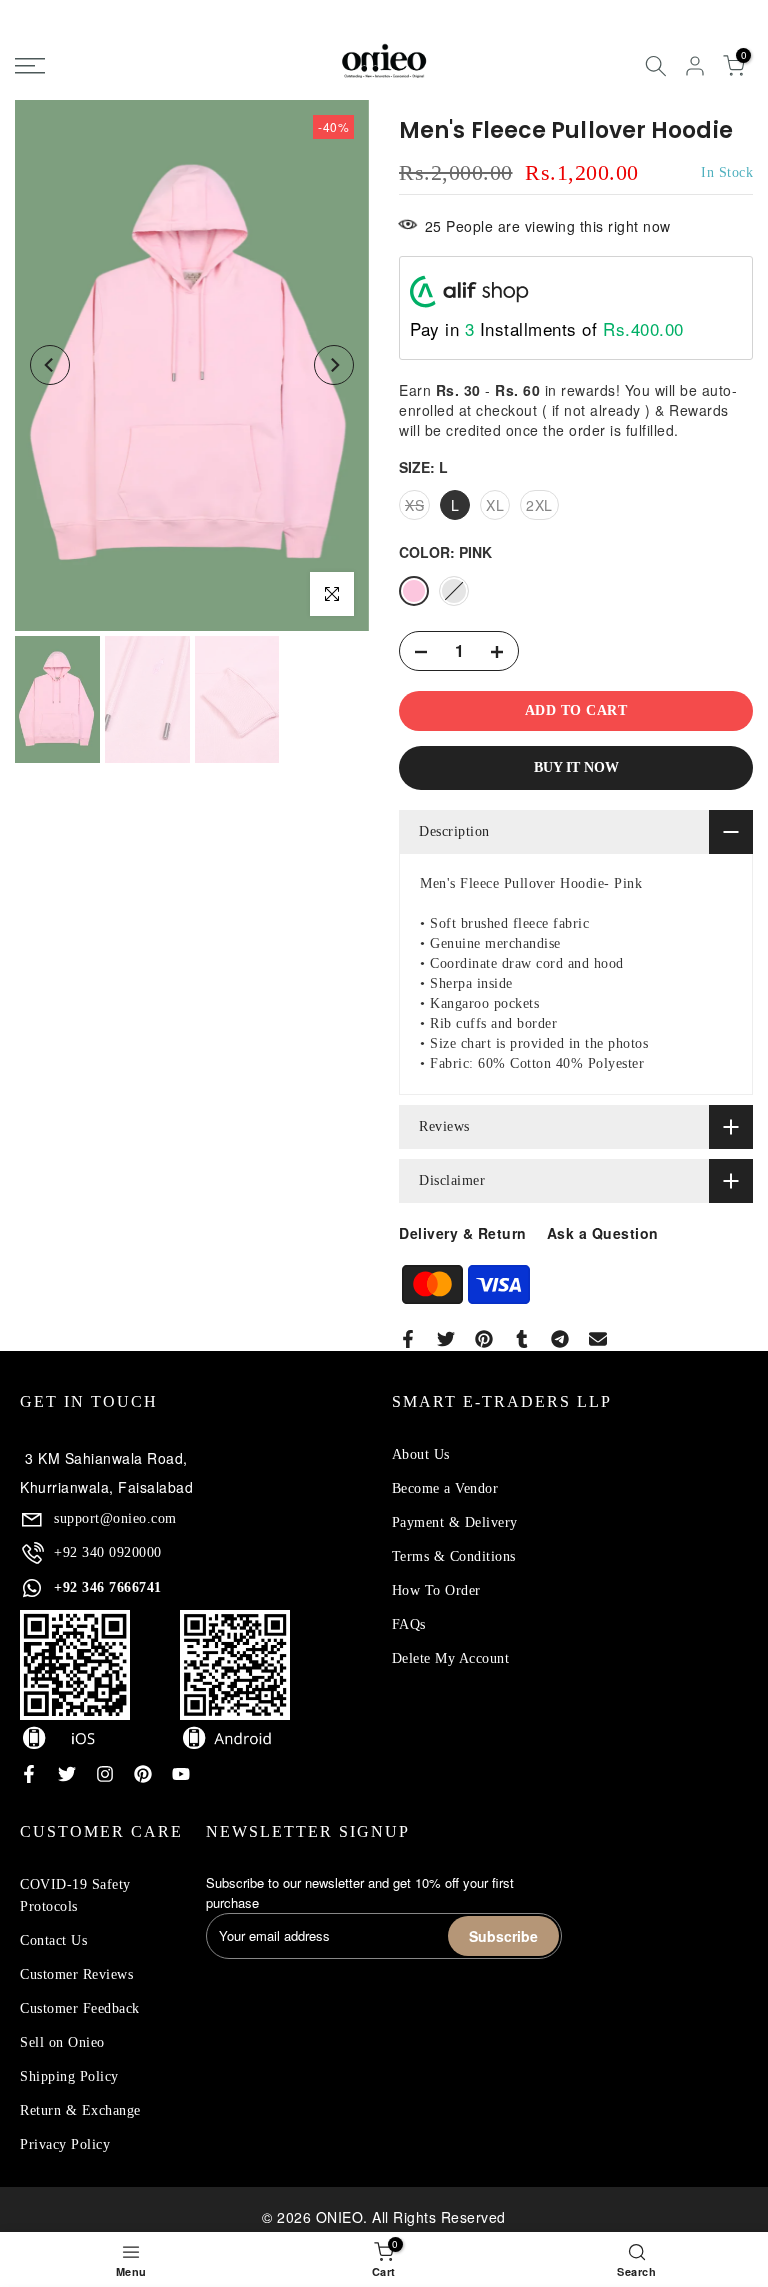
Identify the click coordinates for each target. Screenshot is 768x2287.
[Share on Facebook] (408, 1339)
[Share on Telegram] (560, 1339)
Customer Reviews (76, 1974)
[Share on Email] (598, 1339)
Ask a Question (603, 1233)
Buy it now (576, 767)
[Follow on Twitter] (67, 1774)
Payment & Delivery (455, 1522)
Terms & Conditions (454, 1556)
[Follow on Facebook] (29, 1774)
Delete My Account (451, 1658)
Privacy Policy (65, 2144)
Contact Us (53, 1940)
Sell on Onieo (62, 2042)
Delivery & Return (463, 1233)
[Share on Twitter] (446, 1339)
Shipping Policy (69, 2076)
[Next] (334, 365)
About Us (421, 1454)
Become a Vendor (445, 1488)
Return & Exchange (80, 2110)
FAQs (409, 1624)
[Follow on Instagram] (105, 1774)
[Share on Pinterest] (484, 1339)
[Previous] (50, 365)
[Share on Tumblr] (522, 1339)
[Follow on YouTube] (181, 1774)
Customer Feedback (80, 2008)
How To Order (436, 1590)
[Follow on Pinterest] (143, 1774)
